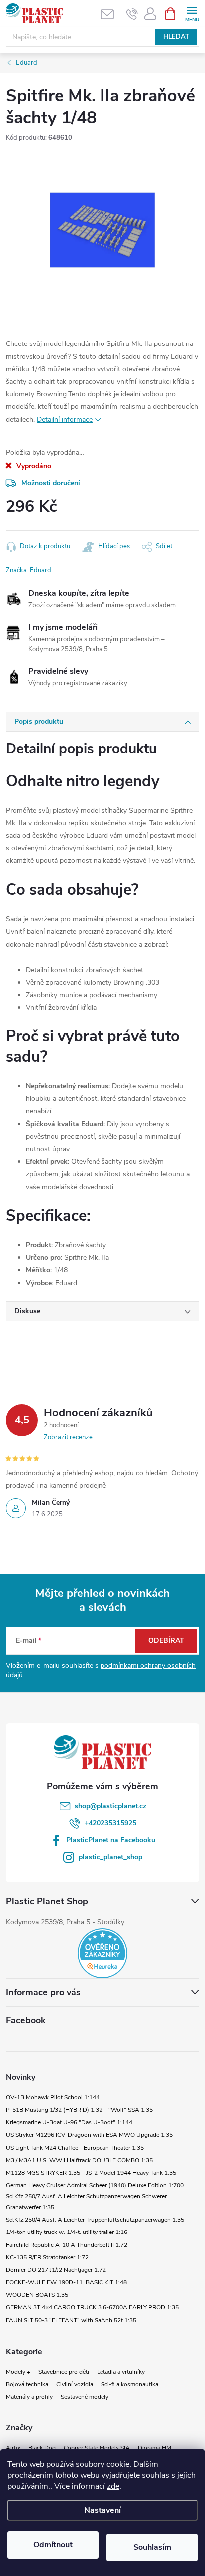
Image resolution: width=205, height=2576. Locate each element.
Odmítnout (53, 2545)
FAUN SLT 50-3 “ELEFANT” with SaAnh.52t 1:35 (71, 2320)
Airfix (13, 2448)
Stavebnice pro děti (64, 2372)
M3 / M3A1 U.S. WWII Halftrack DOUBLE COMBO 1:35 (79, 2160)
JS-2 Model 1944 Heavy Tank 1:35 (131, 2173)
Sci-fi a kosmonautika (130, 2384)
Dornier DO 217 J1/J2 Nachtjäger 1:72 (56, 2270)
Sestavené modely (85, 2397)
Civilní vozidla (75, 2384)
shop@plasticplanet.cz (110, 1806)
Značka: (29, 570)
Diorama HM (154, 2448)
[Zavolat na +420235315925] (132, 14)
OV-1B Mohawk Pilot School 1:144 (53, 2097)
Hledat (176, 37)
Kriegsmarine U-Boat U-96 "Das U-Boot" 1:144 (69, 2122)
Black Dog (42, 2448)
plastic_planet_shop (110, 1857)
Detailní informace (65, 420)
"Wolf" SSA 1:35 (131, 2110)
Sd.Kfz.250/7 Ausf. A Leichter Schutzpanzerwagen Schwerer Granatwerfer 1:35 (86, 2202)
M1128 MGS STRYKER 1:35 (43, 2173)
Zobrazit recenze (68, 1437)
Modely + (18, 2372)
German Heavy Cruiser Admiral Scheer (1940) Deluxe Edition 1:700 (95, 2185)
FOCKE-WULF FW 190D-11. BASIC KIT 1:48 (66, 2282)
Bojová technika (27, 2384)
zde (113, 2486)
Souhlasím (152, 2547)
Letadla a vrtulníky (121, 2372)
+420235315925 (110, 1823)
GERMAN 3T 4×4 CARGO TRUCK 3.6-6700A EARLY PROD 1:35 (92, 2307)
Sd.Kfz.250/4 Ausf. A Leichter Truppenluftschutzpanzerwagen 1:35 (95, 2220)
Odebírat (166, 1640)
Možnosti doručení (51, 483)
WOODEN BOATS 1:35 (37, 2295)
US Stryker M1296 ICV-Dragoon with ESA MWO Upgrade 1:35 (89, 2135)
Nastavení (102, 2510)
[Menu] (192, 13)
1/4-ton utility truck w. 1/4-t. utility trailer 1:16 (67, 2232)
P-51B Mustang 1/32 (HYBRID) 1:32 (54, 2110)
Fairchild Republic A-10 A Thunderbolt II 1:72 (67, 2245)
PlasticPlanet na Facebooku (111, 1840)
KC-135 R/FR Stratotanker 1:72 (47, 2257)
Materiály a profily (29, 2397)
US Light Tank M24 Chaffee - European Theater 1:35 (75, 2148)
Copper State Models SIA (97, 2448)
